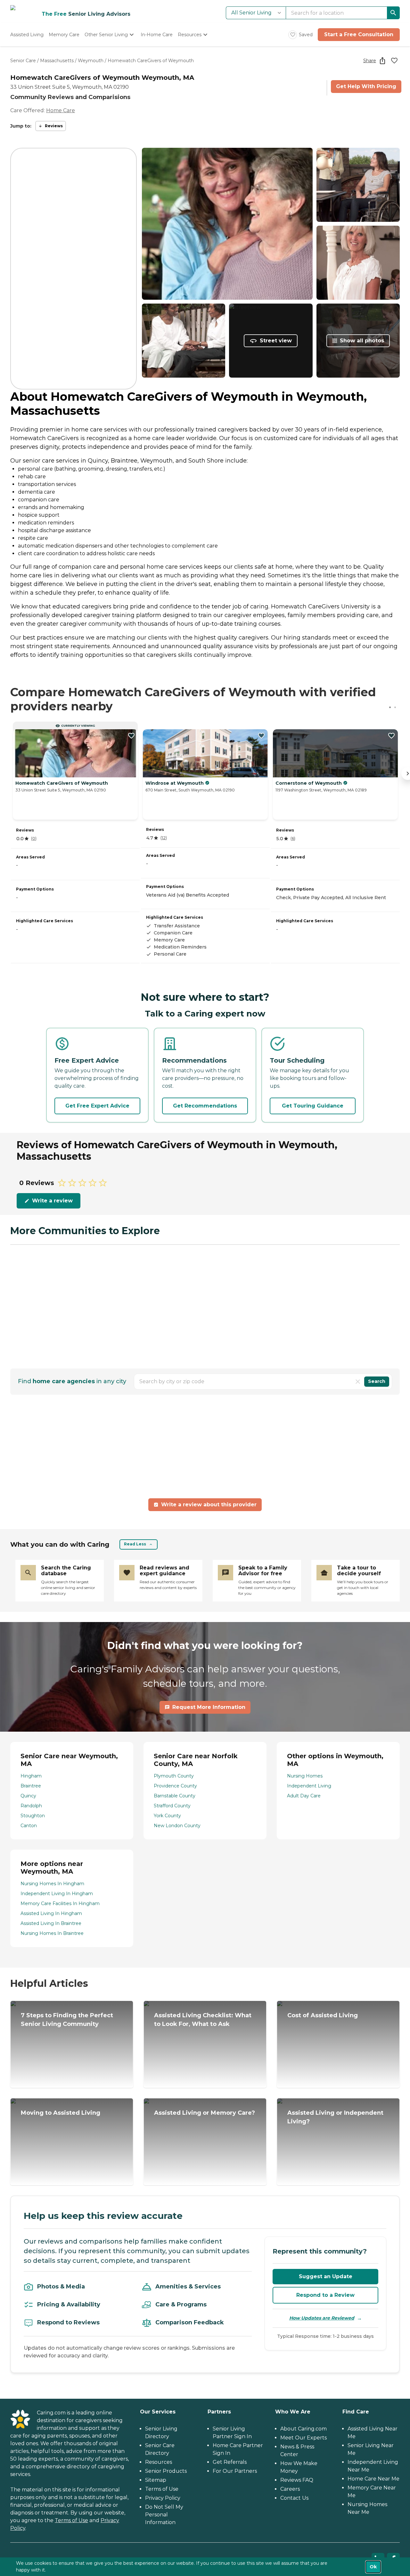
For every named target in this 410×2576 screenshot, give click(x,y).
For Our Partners (235, 2471)
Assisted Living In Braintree (51, 1923)
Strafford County (172, 1806)
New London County (177, 1826)
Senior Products (166, 2471)
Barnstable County (175, 1796)
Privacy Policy (163, 2498)
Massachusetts (57, 61)
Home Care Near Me (373, 2479)
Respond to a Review (325, 2295)
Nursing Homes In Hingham (52, 1884)
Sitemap (156, 2480)
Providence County (175, 1786)
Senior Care (23, 61)
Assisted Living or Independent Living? (335, 2117)
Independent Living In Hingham (57, 1894)
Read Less (135, 1544)
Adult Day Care (304, 1796)
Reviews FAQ (297, 2480)
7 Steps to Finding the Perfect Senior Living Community (67, 2020)
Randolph (31, 1806)
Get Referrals (230, 2462)
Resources (159, 2462)
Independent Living (309, 1786)
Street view (276, 341)
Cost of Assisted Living (323, 2015)
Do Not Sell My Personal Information (164, 2515)
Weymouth (91, 61)
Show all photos (362, 341)
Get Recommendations (205, 1106)
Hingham (31, 1776)
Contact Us (294, 2498)
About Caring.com (303, 2429)
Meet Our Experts (303, 2438)
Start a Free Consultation (359, 34)
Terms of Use (71, 2520)
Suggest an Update (326, 2276)
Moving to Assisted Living (61, 2113)
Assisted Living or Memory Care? (205, 2113)
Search (377, 1381)
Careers (290, 2489)
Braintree (31, 1786)
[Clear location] (358, 1382)
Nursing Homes (305, 1776)
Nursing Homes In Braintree (52, 1933)
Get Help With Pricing (366, 86)
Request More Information (209, 1707)
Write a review (52, 1201)
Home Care (61, 110)
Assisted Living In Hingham (51, 1913)
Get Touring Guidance (313, 1106)
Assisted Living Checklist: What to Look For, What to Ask (203, 2020)
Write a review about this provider (209, 1505)
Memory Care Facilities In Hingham (60, 1903)
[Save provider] (394, 61)
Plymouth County (174, 1776)
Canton (29, 1826)
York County (167, 1816)
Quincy (28, 1796)
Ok (373, 2567)
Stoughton (33, 1816)
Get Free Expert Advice (97, 1106)
